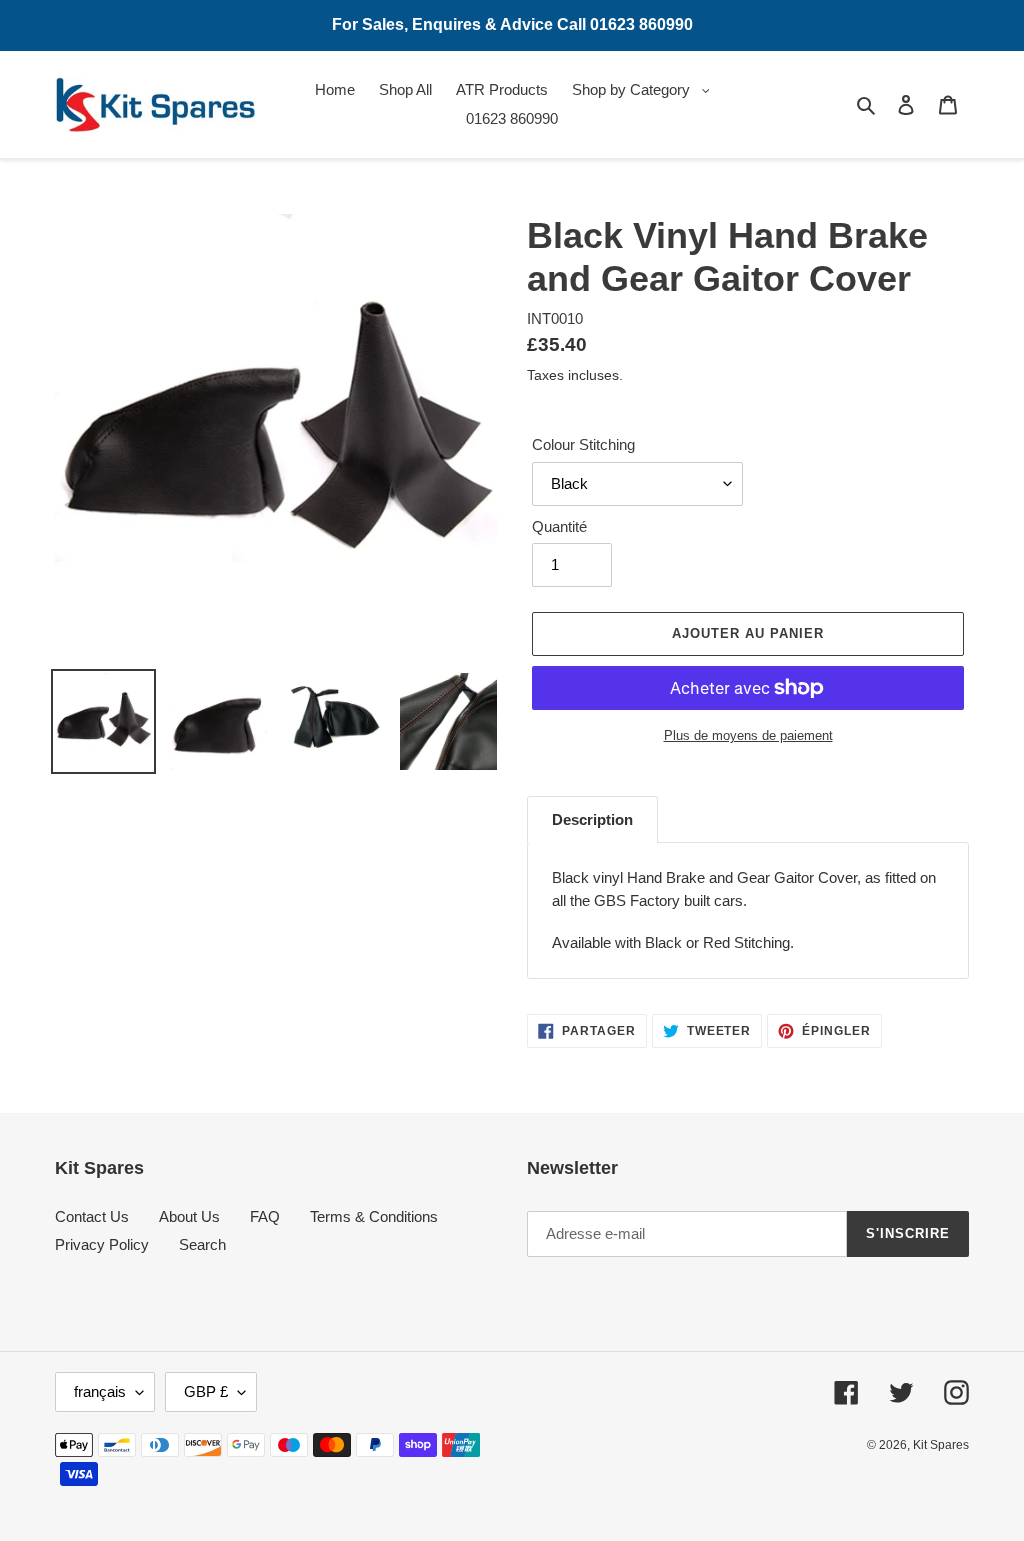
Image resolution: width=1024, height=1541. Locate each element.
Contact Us (92, 1216)
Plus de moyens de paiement (748, 735)
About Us (189, 1216)
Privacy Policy (102, 1244)
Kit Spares (941, 1445)
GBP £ (206, 1391)
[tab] (592, 820)
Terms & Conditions (374, 1216)
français (100, 1391)
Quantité (559, 526)
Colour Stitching (583, 444)
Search (202, 1244)
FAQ (265, 1216)
